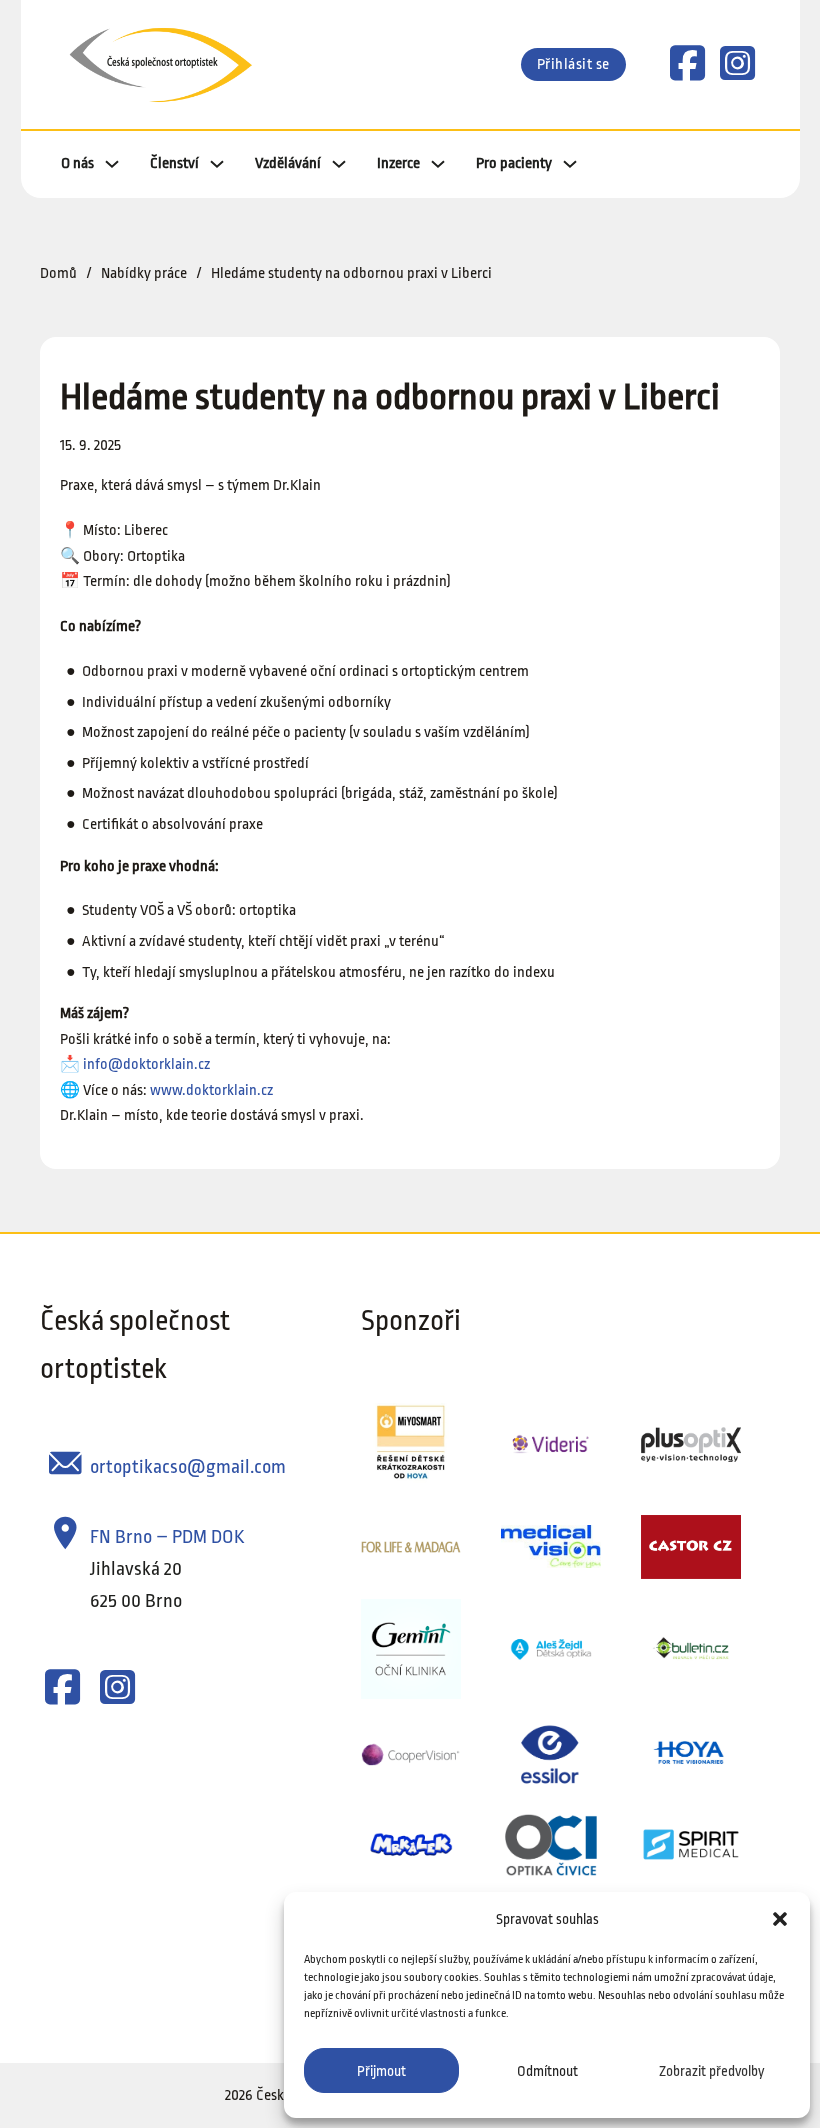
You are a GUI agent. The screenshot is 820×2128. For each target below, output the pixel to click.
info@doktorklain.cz (146, 1064)
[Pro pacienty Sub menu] (570, 164)
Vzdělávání (288, 163)
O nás (77, 163)
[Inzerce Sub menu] (438, 164)
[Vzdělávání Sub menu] (339, 164)
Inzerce (398, 163)
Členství (174, 163)
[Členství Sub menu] (217, 164)
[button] (780, 1919)
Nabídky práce (144, 273)
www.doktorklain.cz (211, 1090)
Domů (58, 273)
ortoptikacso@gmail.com (188, 1467)
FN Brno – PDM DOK (167, 1537)
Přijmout (381, 2071)
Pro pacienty (514, 163)
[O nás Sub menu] (112, 164)
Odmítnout (547, 2071)
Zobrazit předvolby (712, 2071)
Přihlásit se (573, 64)
